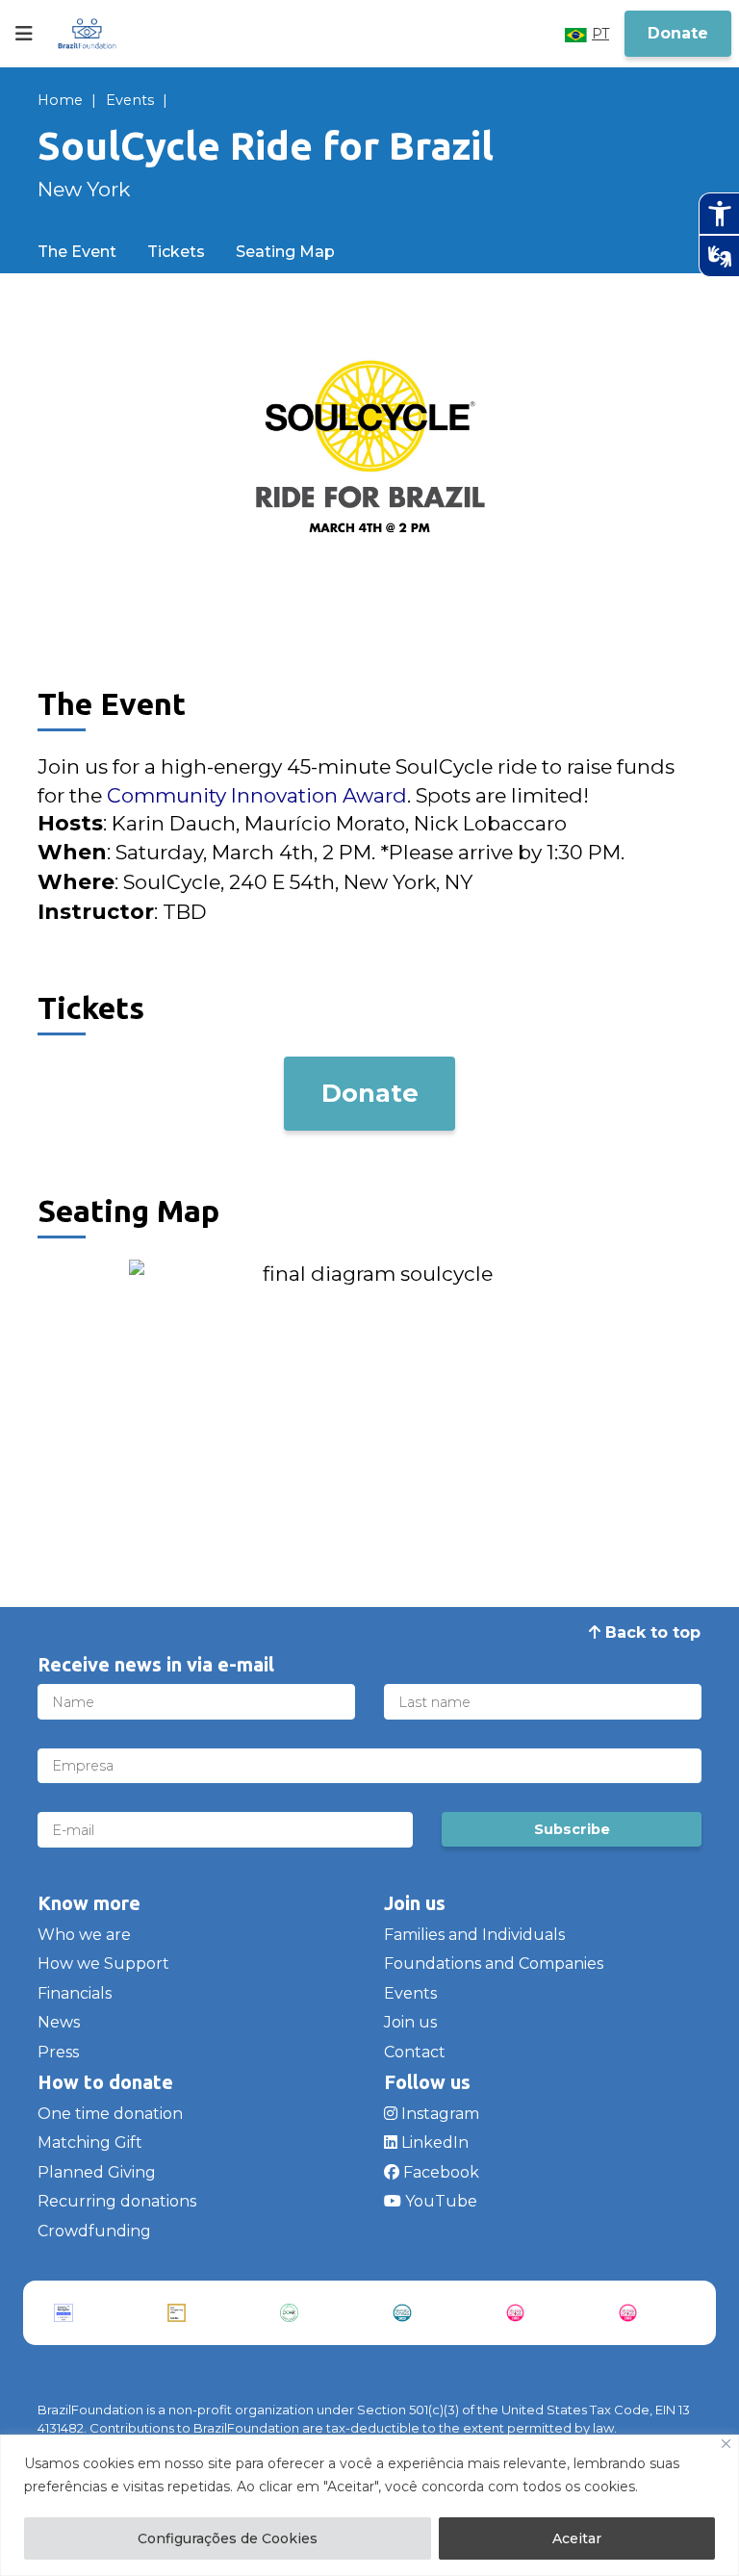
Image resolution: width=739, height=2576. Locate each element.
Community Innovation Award (257, 795)
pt (600, 34)
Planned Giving (97, 2172)
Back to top (650, 1632)
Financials (75, 1993)
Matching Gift (90, 2142)
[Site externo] (87, 2313)
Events (130, 100)
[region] (369, 2505)
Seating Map (285, 252)
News (59, 2022)
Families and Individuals (474, 1935)
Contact (415, 2052)
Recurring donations (117, 2201)
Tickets (176, 252)
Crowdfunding (94, 2231)
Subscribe (572, 1829)
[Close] (726, 2444)
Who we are (84, 1935)
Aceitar (577, 2538)
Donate (678, 33)
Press (58, 2052)
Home (60, 100)
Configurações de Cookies (228, 2538)
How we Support (103, 1964)
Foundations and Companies (494, 1964)
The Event (77, 252)
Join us (410, 2022)
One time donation (110, 2114)
